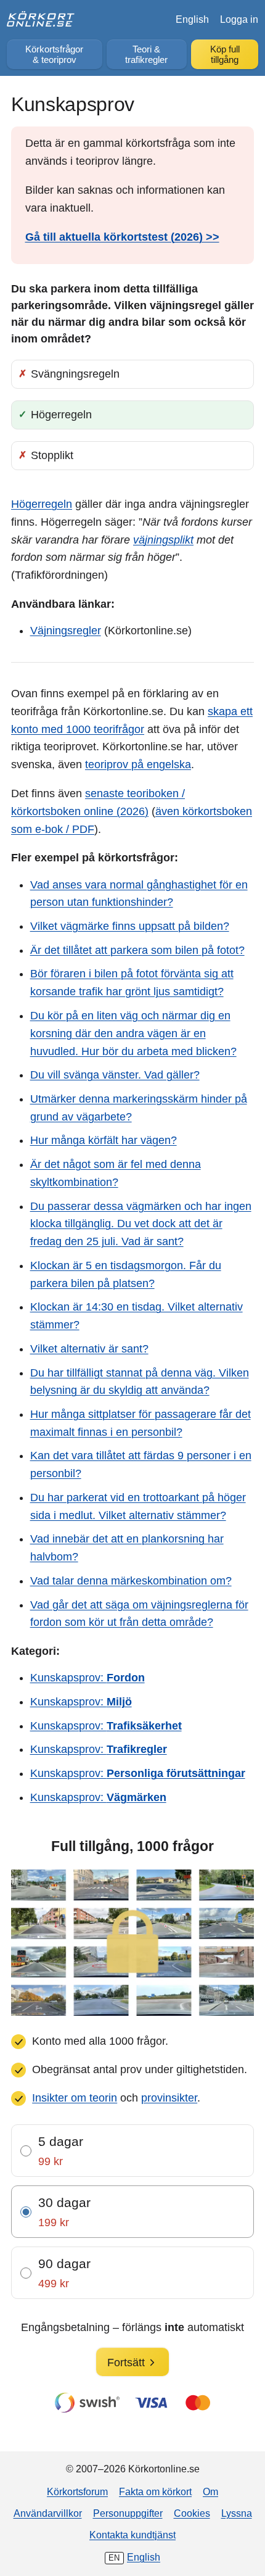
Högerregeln (42, 504)
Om (210, 2491)
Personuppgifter (128, 2513)
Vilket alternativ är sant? (89, 1349)
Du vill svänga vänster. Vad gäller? (115, 1075)
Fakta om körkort (155, 2491)
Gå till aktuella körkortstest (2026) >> (122, 237)
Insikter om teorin (75, 2098)
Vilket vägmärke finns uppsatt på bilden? (130, 926)
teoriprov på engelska (138, 764)
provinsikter (169, 2098)
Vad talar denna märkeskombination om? (131, 1581)
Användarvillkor (48, 2513)
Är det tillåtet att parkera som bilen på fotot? (137, 950)
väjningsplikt (163, 540)
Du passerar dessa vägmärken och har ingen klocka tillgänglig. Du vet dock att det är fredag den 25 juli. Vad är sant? (141, 1224)
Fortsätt (126, 2363)
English (192, 19)
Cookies (192, 2513)
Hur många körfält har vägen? (104, 1140)
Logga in (239, 19)
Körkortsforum (77, 2491)
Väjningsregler (66, 631)
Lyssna (237, 2513)
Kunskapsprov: (88, 1678)
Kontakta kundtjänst (132, 2535)
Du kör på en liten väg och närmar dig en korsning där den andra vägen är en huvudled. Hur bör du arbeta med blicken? (133, 1033)
